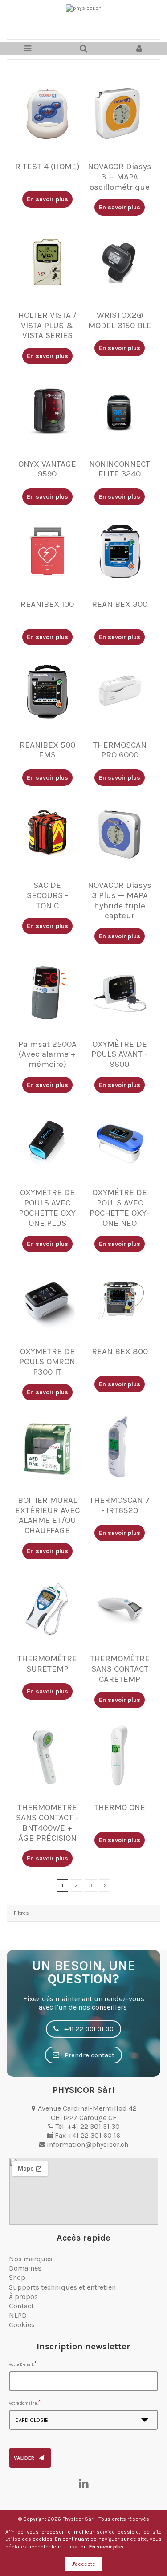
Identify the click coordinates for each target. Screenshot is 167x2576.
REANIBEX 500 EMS (47, 750)
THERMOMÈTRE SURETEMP (47, 1664)
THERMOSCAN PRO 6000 (120, 750)
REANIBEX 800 (120, 1351)
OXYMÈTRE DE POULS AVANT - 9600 (120, 1054)
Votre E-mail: (21, 2364)
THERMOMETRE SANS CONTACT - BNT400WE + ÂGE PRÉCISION (47, 1823)
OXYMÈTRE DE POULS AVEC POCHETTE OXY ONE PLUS (47, 1208)
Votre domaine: (23, 2403)
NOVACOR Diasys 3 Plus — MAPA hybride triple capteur (120, 900)
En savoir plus (106, 2547)
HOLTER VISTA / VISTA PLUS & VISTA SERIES (47, 326)
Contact (21, 2306)
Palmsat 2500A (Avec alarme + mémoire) (47, 1054)
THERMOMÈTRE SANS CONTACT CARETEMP (120, 1669)
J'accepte (84, 2564)
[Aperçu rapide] (47, 155)
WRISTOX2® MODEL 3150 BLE (120, 320)
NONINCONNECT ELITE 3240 (120, 469)
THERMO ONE (120, 1807)
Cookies (22, 2325)
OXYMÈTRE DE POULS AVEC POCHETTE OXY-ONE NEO (120, 1208)
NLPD (18, 2315)
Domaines (25, 2268)
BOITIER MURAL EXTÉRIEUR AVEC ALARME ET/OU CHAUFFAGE (47, 1515)
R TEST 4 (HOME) (47, 167)
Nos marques (31, 2259)
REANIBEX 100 (47, 604)
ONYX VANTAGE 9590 (47, 469)
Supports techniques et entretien (62, 2287)
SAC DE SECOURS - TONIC (47, 895)
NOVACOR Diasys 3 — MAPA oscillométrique (120, 177)
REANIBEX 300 (120, 604)
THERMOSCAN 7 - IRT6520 (120, 1505)
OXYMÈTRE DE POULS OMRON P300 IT (47, 1362)
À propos (23, 2297)
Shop (17, 2277)
